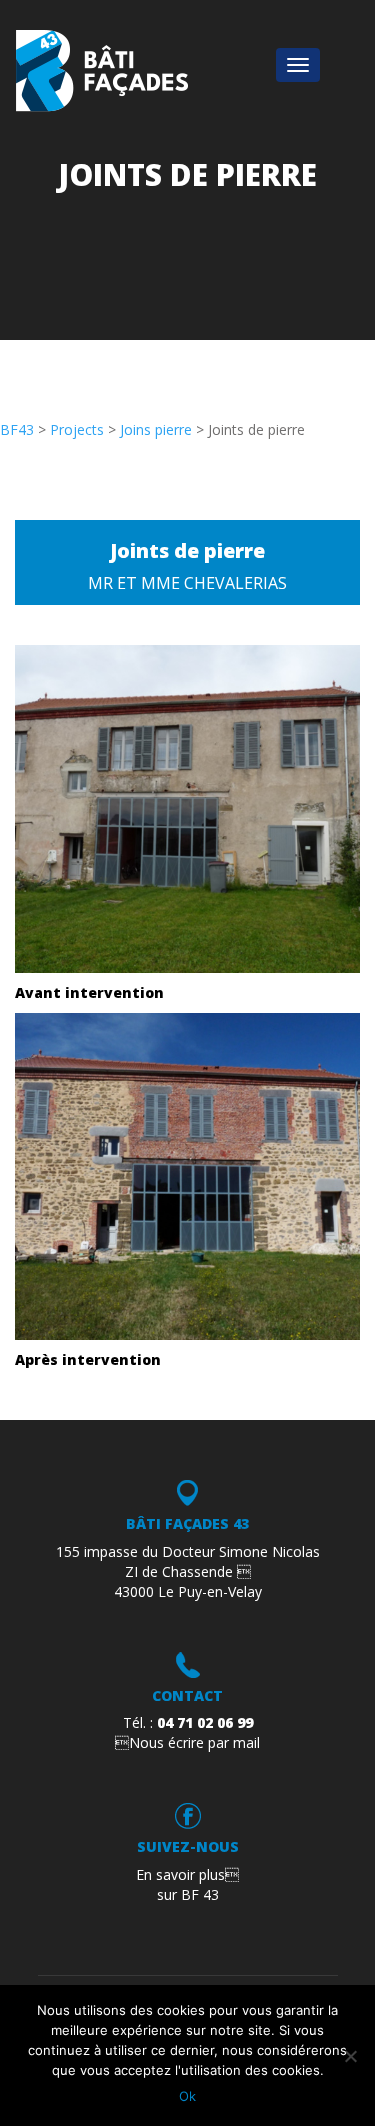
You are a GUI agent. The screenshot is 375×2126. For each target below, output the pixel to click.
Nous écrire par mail (187, 1742)
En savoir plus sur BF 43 (187, 1884)
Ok (187, 2096)
